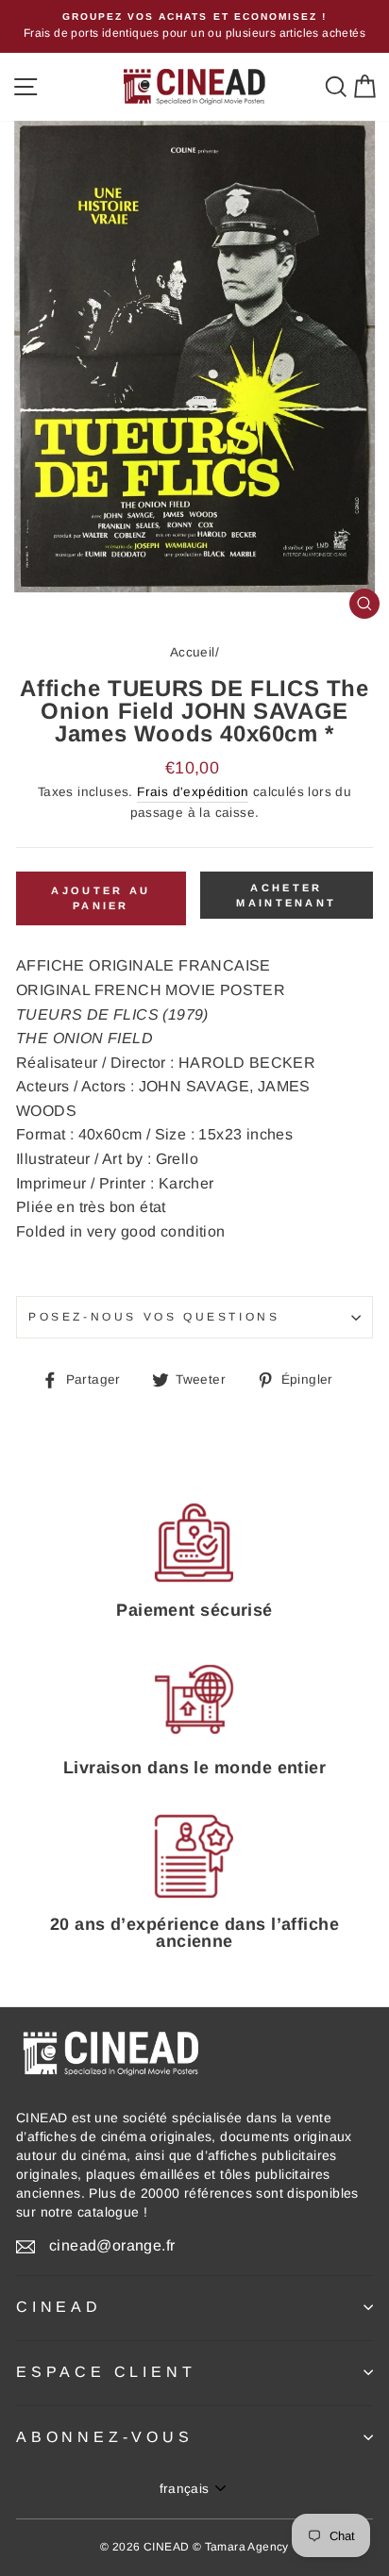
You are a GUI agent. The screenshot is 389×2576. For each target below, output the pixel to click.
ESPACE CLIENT (106, 2372)
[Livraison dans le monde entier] (194, 1700)
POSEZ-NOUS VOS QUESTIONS (154, 1317)
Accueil (193, 652)
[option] (194, 26)
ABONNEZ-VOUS (105, 2437)
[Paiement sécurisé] (194, 1543)
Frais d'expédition (193, 792)
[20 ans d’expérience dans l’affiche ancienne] (194, 1856)
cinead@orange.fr (112, 2245)
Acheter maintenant (286, 895)
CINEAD (59, 2307)
